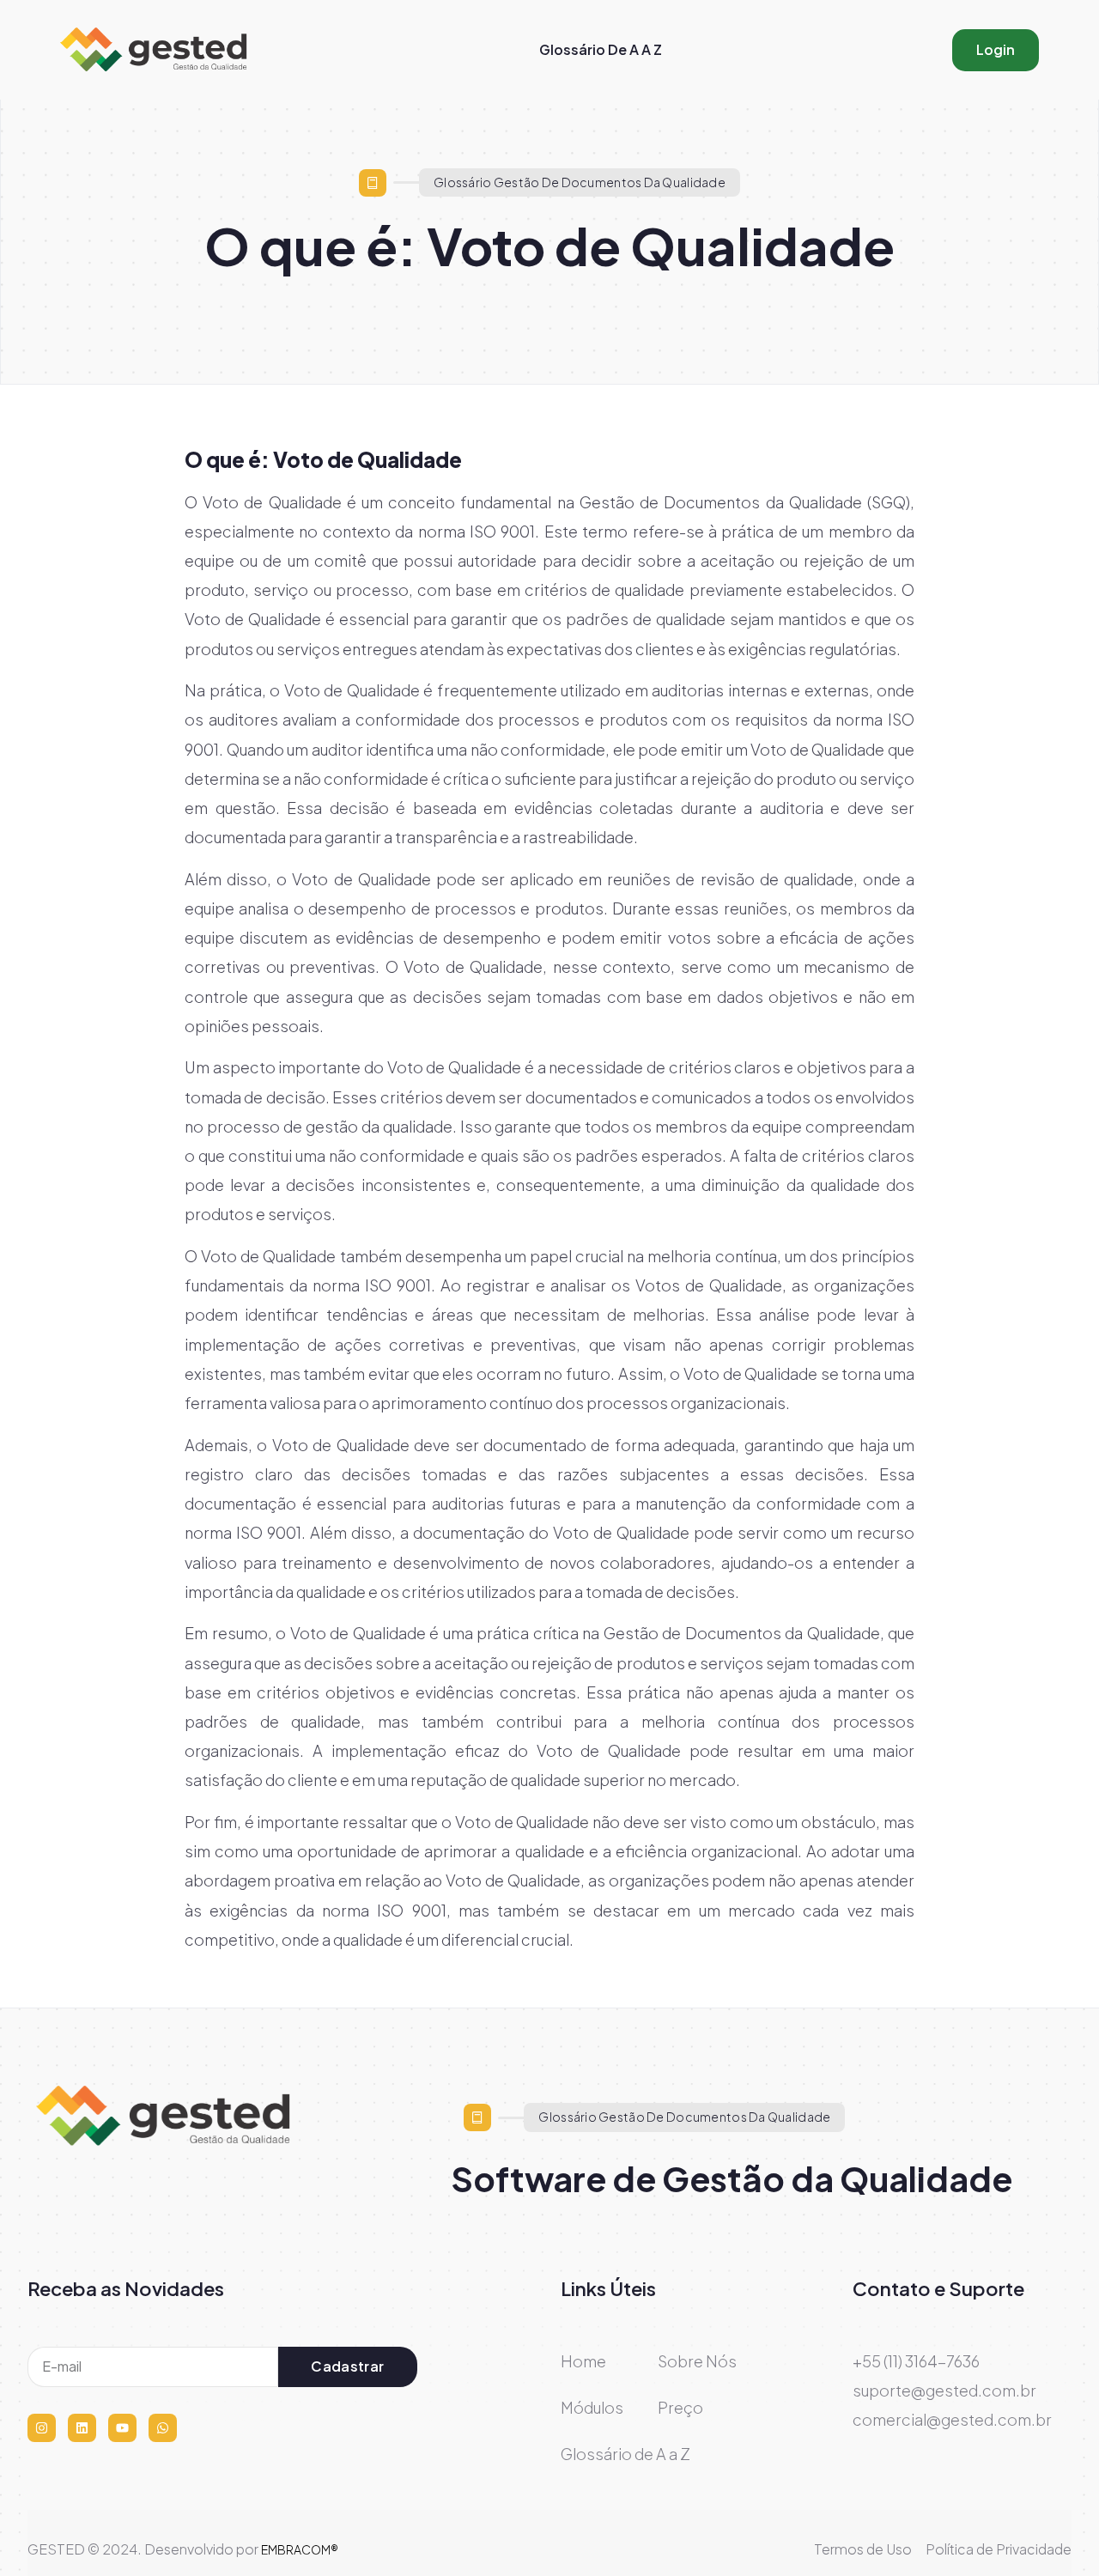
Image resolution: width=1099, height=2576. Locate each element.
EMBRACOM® (300, 2549)
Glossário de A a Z (601, 49)
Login (996, 49)
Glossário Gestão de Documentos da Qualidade (580, 182)
